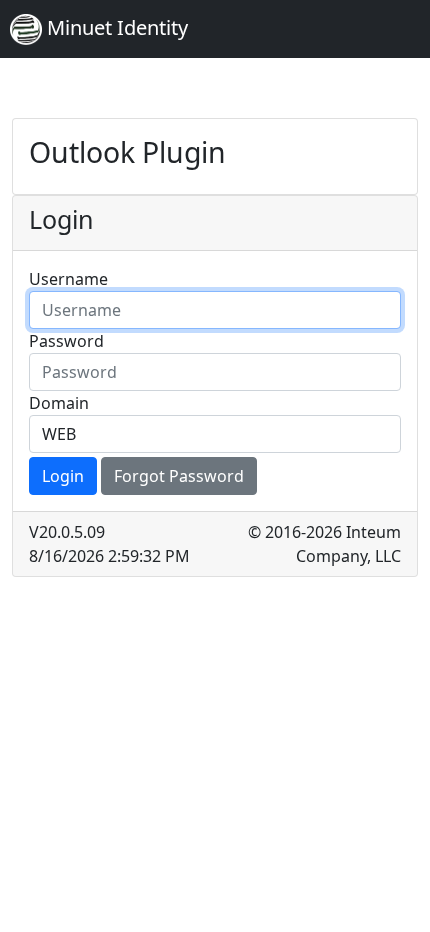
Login (63, 476)
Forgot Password (179, 476)
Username (68, 279)
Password (66, 341)
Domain (59, 403)
